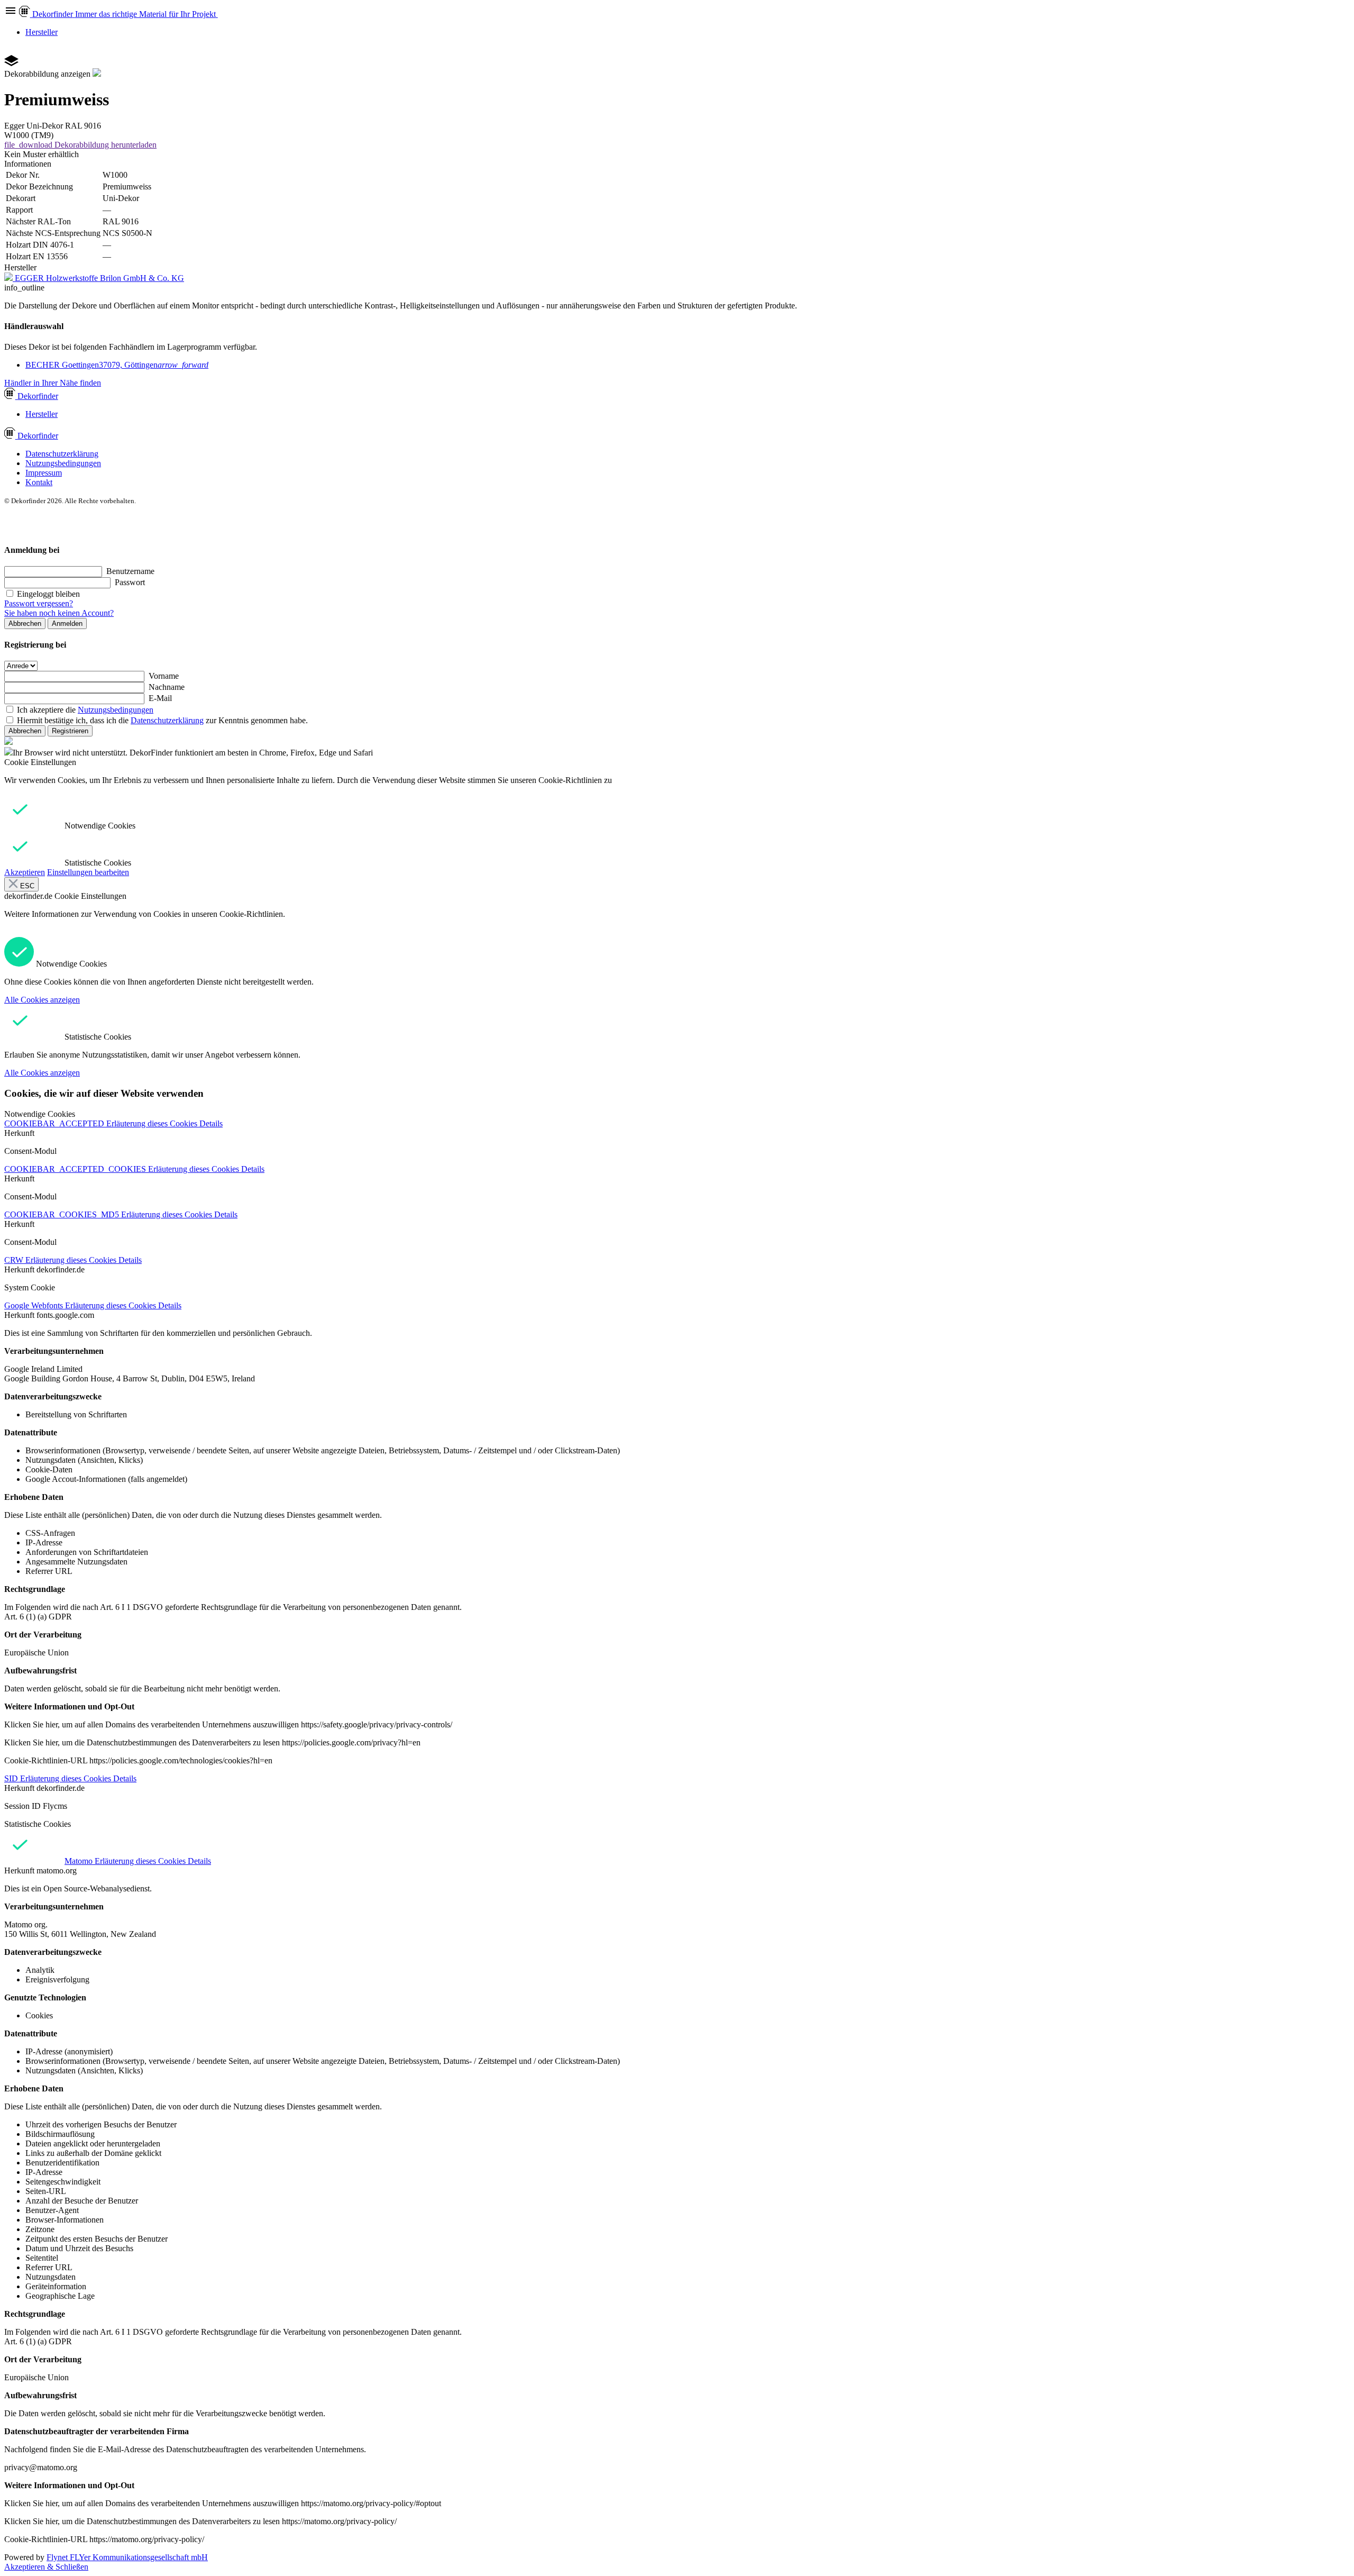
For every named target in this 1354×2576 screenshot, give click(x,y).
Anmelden (67, 623)
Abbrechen (25, 623)
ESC (26, 886)
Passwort (130, 582)
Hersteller (42, 32)
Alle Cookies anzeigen (42, 1000)
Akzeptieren (25, 872)
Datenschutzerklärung (62, 454)
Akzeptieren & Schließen (46, 2567)
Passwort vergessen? (39, 603)
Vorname (164, 676)
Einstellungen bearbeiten (88, 872)
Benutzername (130, 571)
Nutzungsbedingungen (63, 463)
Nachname (167, 687)
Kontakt (39, 482)
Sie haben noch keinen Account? (59, 613)
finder (38, 396)
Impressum (44, 473)
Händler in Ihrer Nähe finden (53, 383)
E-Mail (160, 698)
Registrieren (70, 731)
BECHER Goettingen (117, 365)
